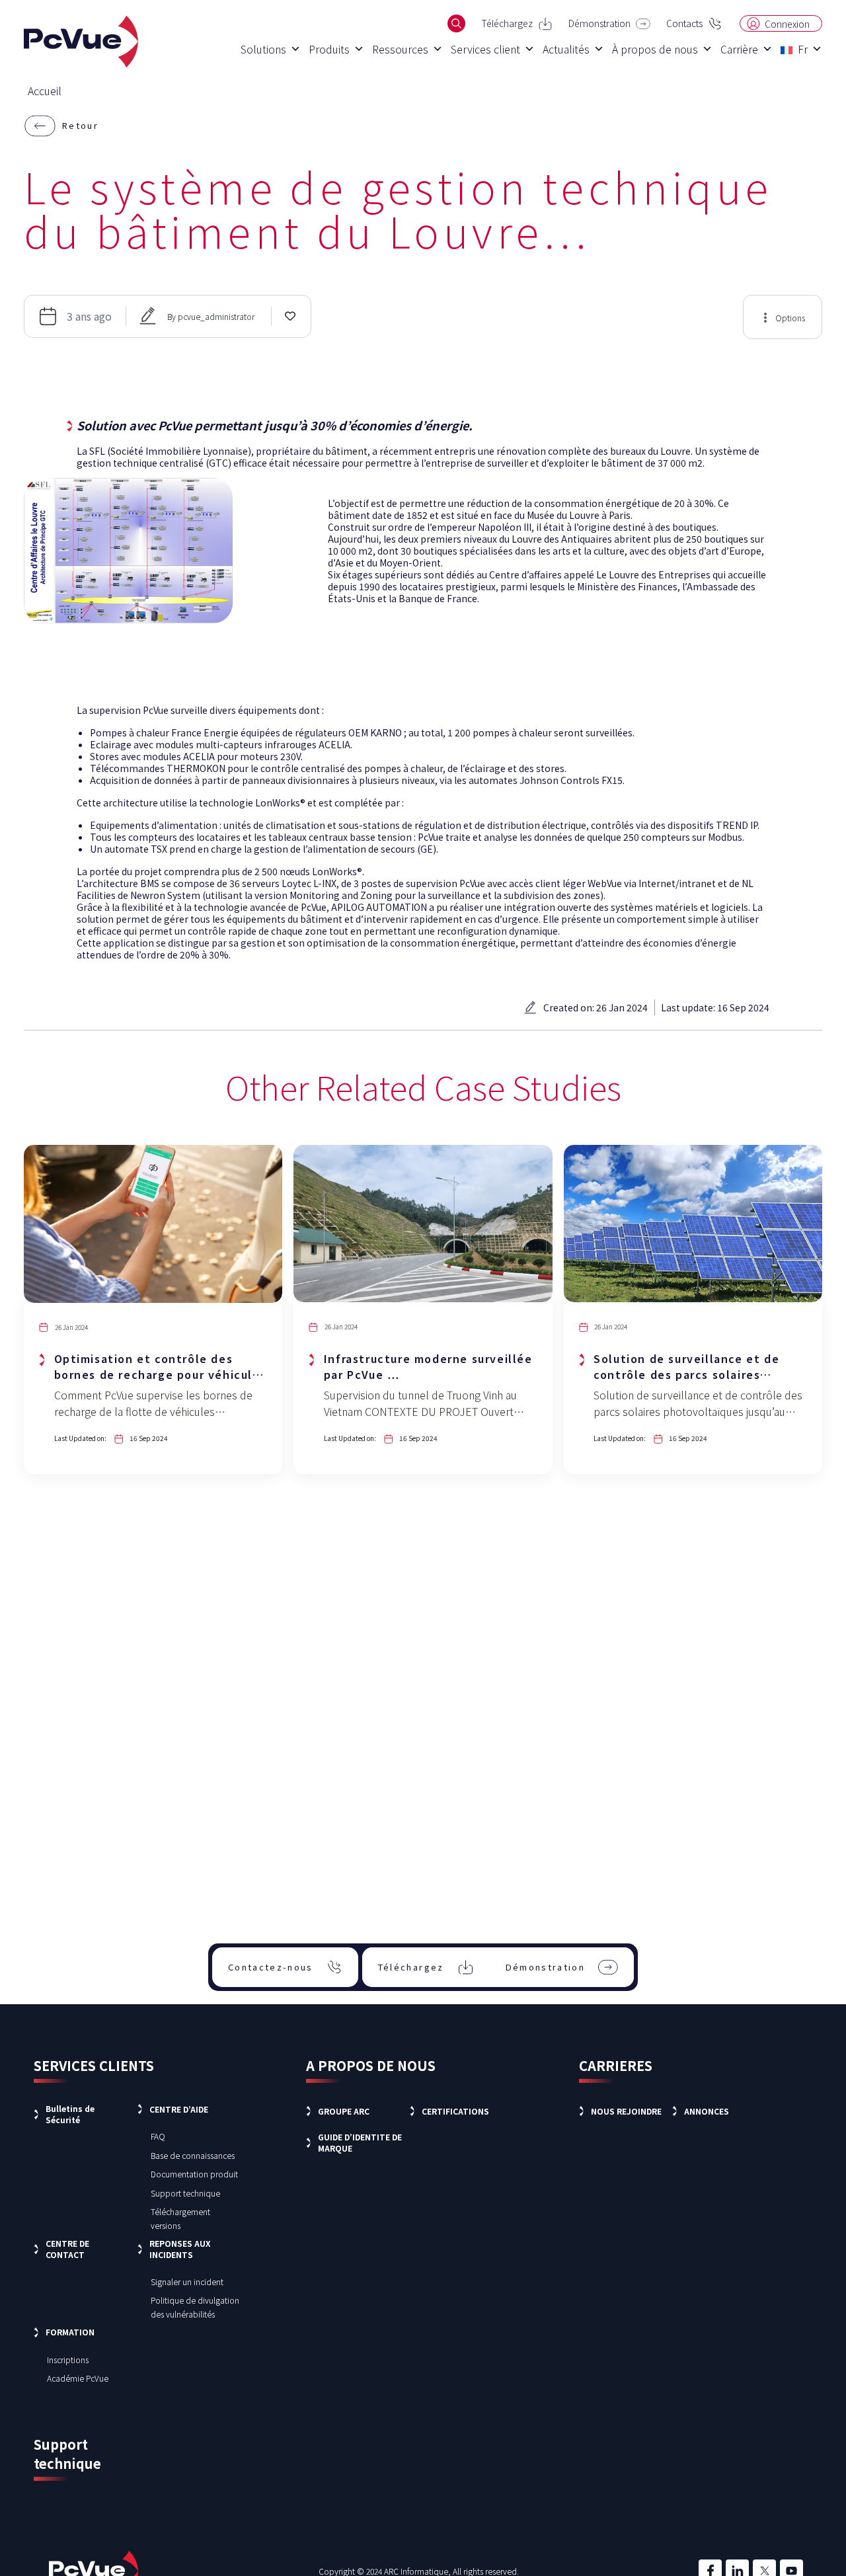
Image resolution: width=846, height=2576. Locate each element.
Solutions (263, 49)
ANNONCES (707, 2111)
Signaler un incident (187, 2282)
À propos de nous (655, 49)
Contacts (684, 23)
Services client (485, 49)
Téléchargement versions (180, 2218)
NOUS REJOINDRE (626, 2111)
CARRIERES (616, 2065)
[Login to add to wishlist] (290, 315)
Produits (329, 49)
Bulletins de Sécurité (70, 2114)
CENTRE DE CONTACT (67, 2249)
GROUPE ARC (344, 2111)
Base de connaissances (193, 2155)
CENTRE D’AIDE (179, 2109)
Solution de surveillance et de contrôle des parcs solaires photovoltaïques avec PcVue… (687, 1374)
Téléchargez (507, 23)
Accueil (45, 91)
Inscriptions (68, 2360)
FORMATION (70, 2332)
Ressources (400, 49)
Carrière (739, 49)
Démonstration (599, 23)
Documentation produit (194, 2174)
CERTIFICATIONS (455, 2111)
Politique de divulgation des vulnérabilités (195, 2307)
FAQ (158, 2136)
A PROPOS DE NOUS (371, 2065)
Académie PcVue (78, 2378)
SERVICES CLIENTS (94, 2065)
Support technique (185, 2193)
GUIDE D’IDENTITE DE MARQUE (360, 2142)
